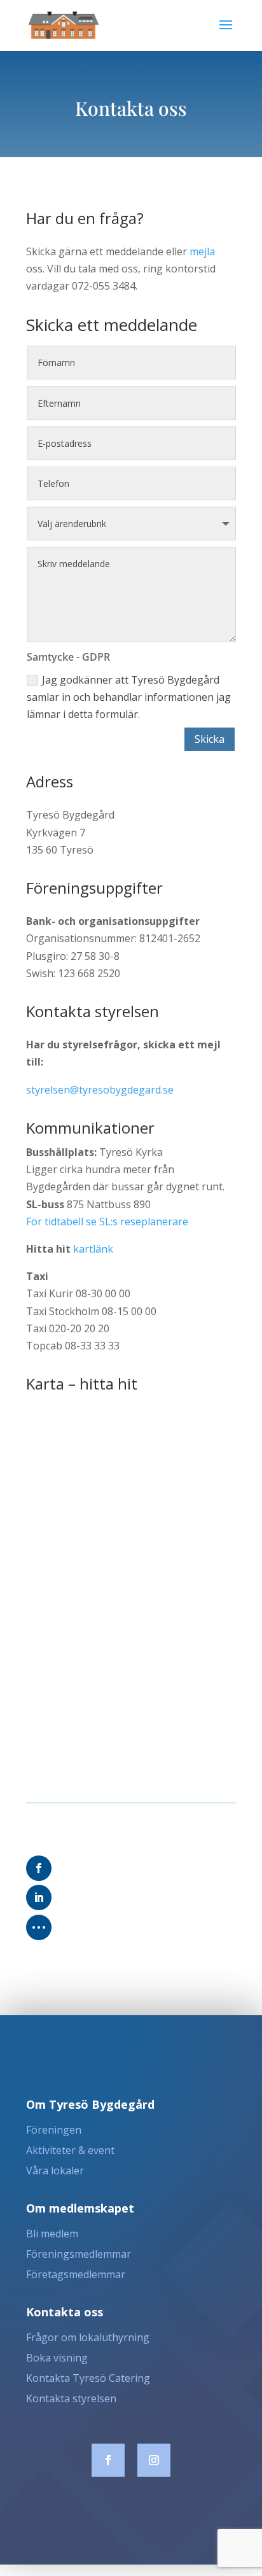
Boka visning (57, 2358)
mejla (202, 251)
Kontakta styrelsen (71, 2398)
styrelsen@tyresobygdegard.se (100, 1090)
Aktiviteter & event (70, 2150)
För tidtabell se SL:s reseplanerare (107, 1221)
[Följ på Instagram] (154, 2460)
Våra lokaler (55, 2171)
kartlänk (93, 1249)
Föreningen (54, 2130)
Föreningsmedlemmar (79, 2254)
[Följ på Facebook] (108, 2460)
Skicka (210, 739)
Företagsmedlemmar (76, 2274)
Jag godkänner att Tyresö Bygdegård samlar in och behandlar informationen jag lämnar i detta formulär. (129, 697)
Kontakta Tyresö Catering (88, 2378)
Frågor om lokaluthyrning (88, 2337)
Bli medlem (52, 2234)
